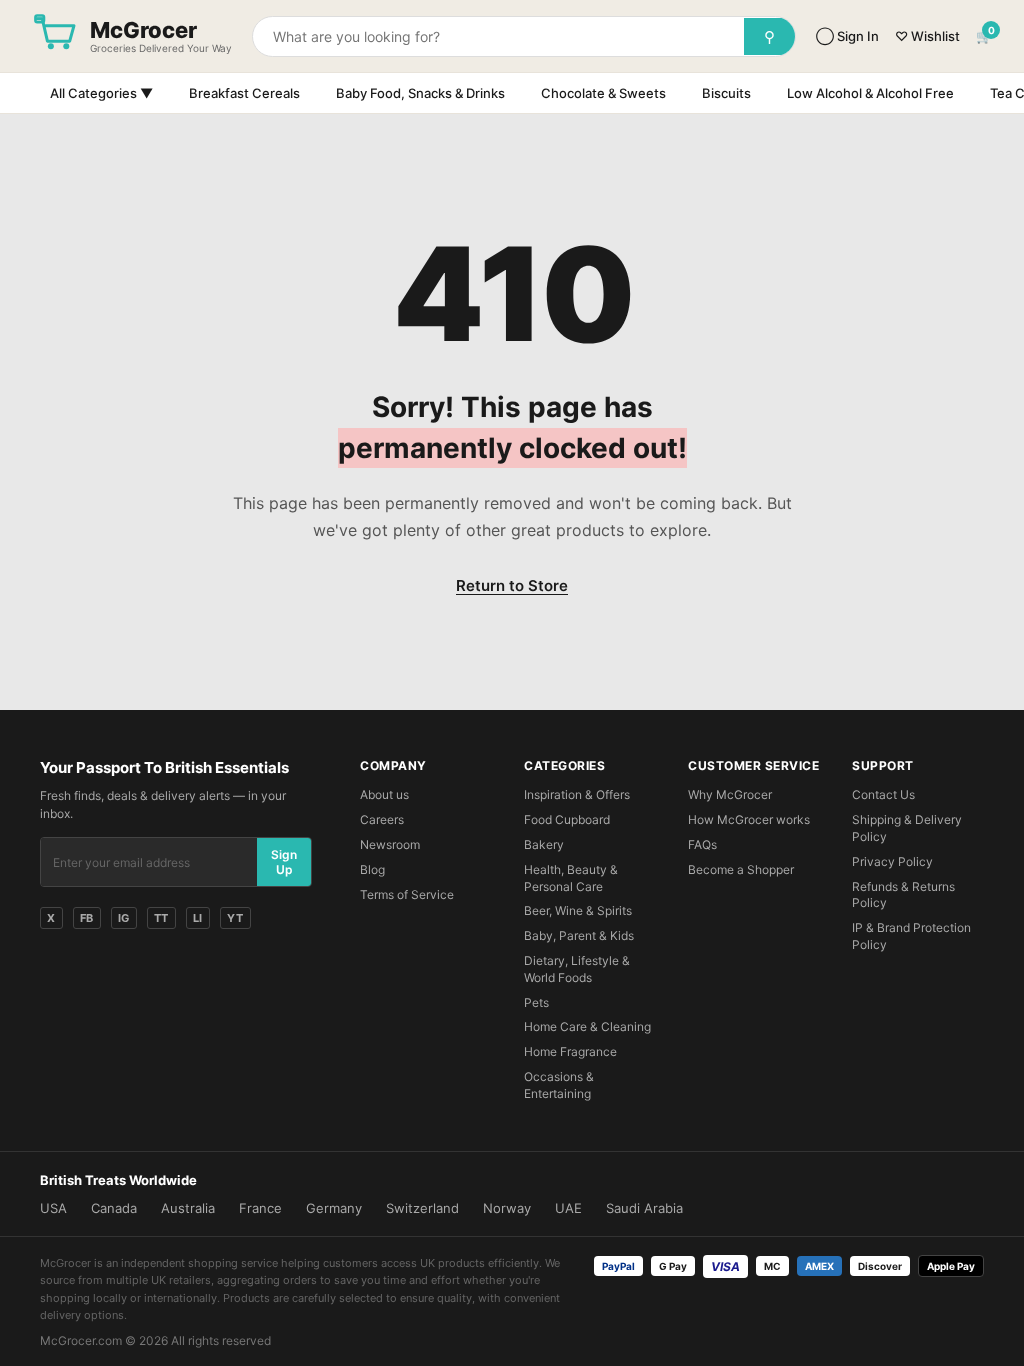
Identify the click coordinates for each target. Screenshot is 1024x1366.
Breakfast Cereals (244, 93)
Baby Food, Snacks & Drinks (420, 93)
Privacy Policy (892, 861)
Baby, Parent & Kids (579, 935)
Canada (114, 1208)
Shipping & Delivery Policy (907, 828)
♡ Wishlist (927, 36)
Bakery (544, 844)
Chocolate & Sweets (603, 93)
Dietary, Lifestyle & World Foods (577, 969)
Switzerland (422, 1208)
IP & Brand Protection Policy (911, 936)
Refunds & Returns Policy (903, 895)
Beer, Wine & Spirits (578, 910)
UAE (568, 1208)
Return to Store (512, 585)
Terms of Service (407, 894)
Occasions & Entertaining (559, 1085)
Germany (334, 1208)
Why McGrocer (730, 794)
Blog (372, 869)
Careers (382, 819)
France (260, 1208)
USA (53, 1208)
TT (161, 918)
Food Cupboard (567, 819)
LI (198, 918)
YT (235, 918)
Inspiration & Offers (577, 794)
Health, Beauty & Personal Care (571, 878)
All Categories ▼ (101, 93)
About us (384, 794)
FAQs (702, 844)
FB (87, 918)
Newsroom (390, 844)
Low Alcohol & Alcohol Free (870, 93)
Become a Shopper (741, 869)
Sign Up (284, 862)
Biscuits (726, 93)
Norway (507, 1208)
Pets (536, 1002)
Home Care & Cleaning (587, 1026)
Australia (188, 1208)
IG (124, 918)
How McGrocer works (749, 819)
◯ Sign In (847, 36)
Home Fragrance (570, 1051)
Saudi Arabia (644, 1208)
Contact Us (883, 794)
